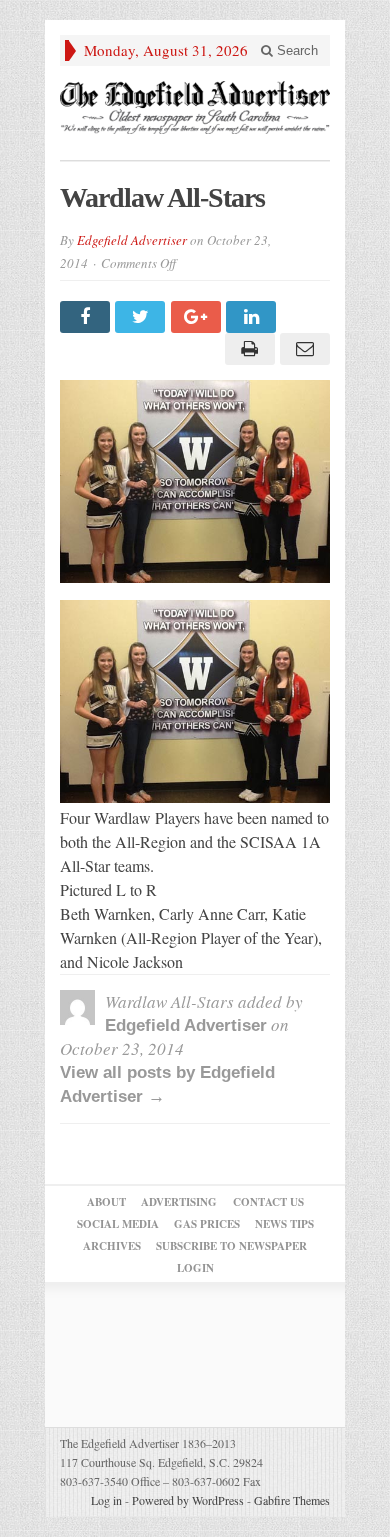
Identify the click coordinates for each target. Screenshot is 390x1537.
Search (295, 50)
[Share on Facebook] (87, 317)
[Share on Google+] (198, 317)
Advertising (179, 1202)
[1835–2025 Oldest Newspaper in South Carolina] (195, 107)
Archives (112, 1246)
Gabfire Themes (292, 1500)
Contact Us (268, 1202)
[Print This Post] (246, 349)
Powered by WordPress (188, 1500)
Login (195, 1268)
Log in (106, 1500)
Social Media (118, 1224)
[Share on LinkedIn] (253, 317)
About (106, 1202)
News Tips (284, 1224)
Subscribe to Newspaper (231, 1246)
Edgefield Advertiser (132, 240)
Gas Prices (207, 1224)
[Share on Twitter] (142, 317)
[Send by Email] (302, 349)
